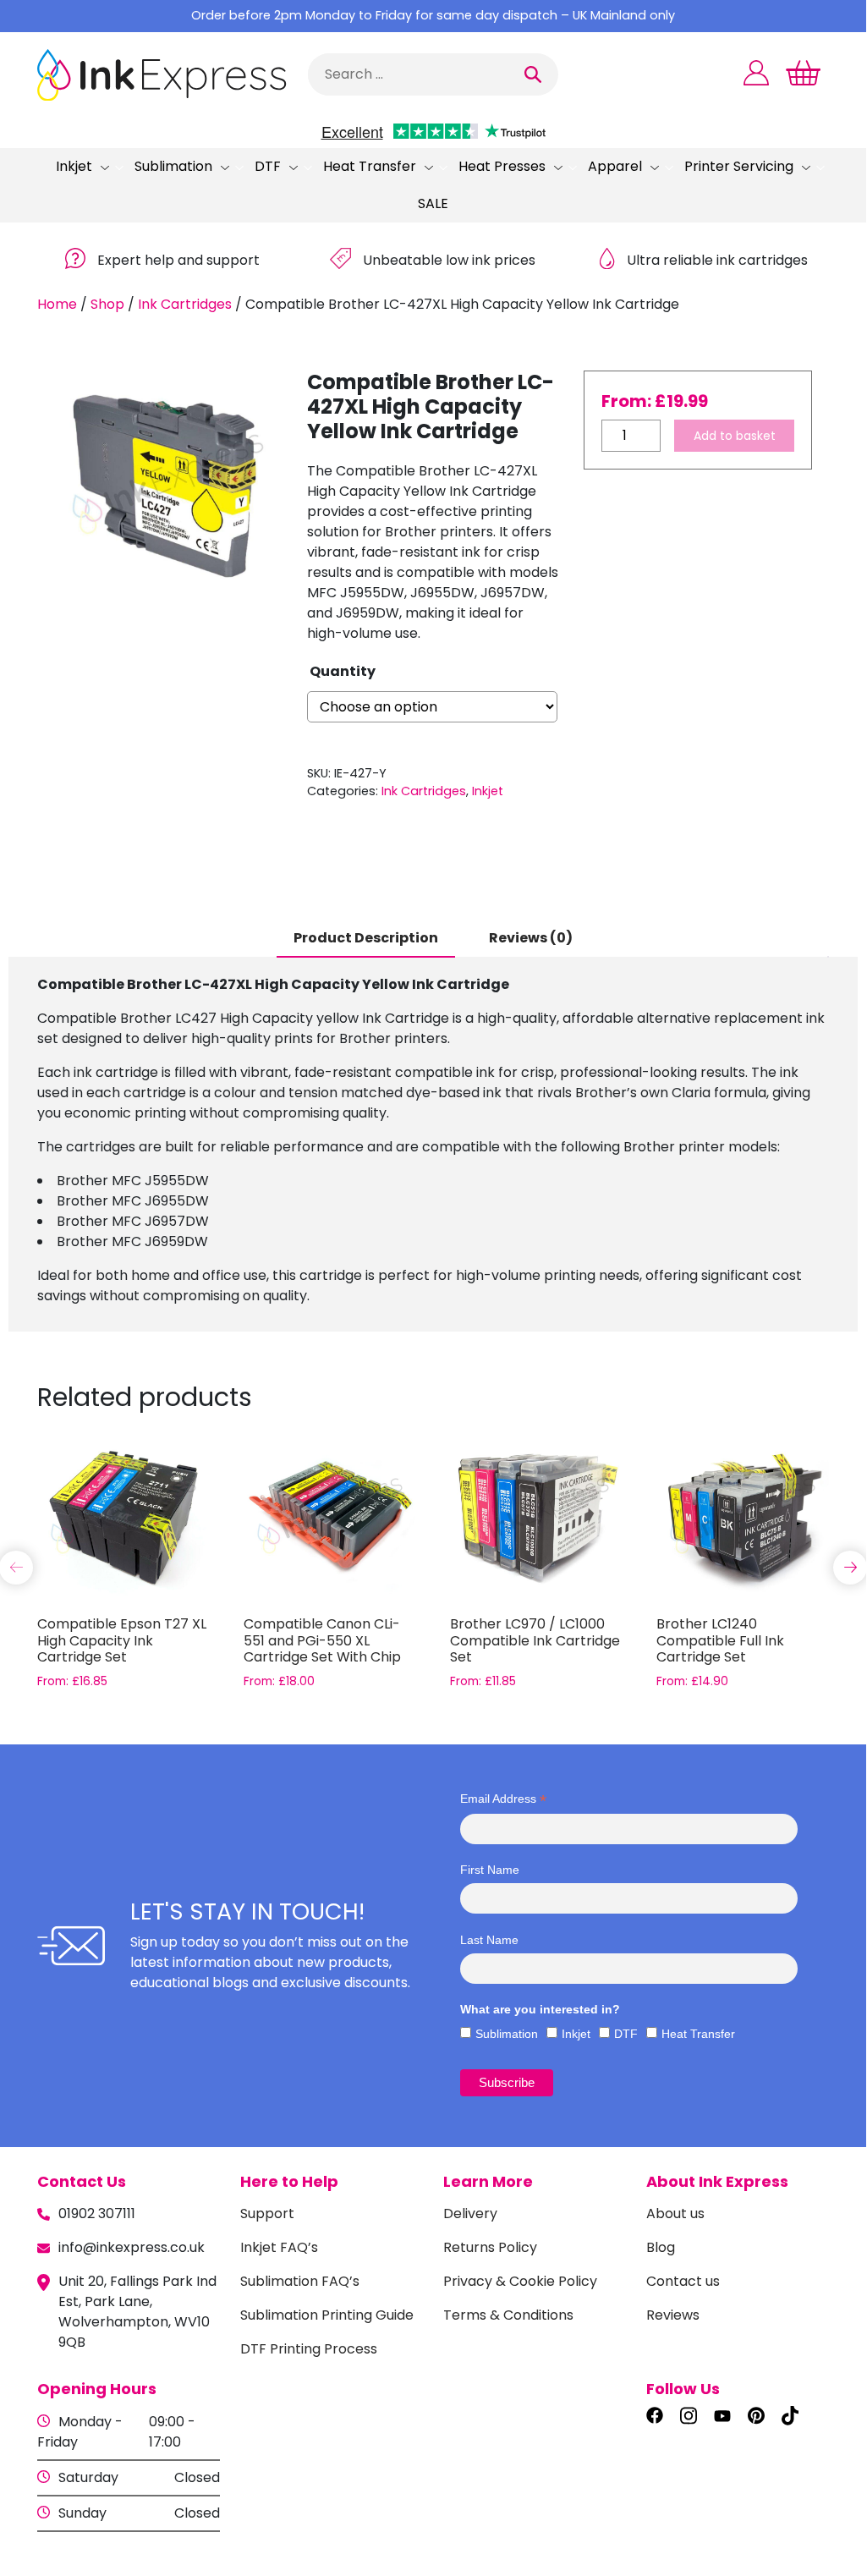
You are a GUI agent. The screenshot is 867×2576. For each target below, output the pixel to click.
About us (675, 2213)
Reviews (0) (531, 938)
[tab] (366, 939)
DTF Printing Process (309, 2349)
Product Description (366, 938)
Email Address (503, 1799)
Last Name (489, 1940)
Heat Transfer (370, 166)
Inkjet (74, 166)
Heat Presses (502, 166)
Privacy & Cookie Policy (520, 2281)
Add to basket (735, 436)
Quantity (343, 671)
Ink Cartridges (185, 304)
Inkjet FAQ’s (279, 2247)
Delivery (470, 2213)
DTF (268, 166)
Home (57, 304)
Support (267, 2213)
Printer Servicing (739, 166)
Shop (107, 304)
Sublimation (173, 166)
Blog (661, 2247)
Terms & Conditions (508, 2315)
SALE (433, 203)
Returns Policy (490, 2247)
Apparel (615, 166)
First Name (490, 1870)
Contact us (683, 2281)
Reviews (673, 2315)
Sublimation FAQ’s (300, 2281)
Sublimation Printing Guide (327, 2315)
